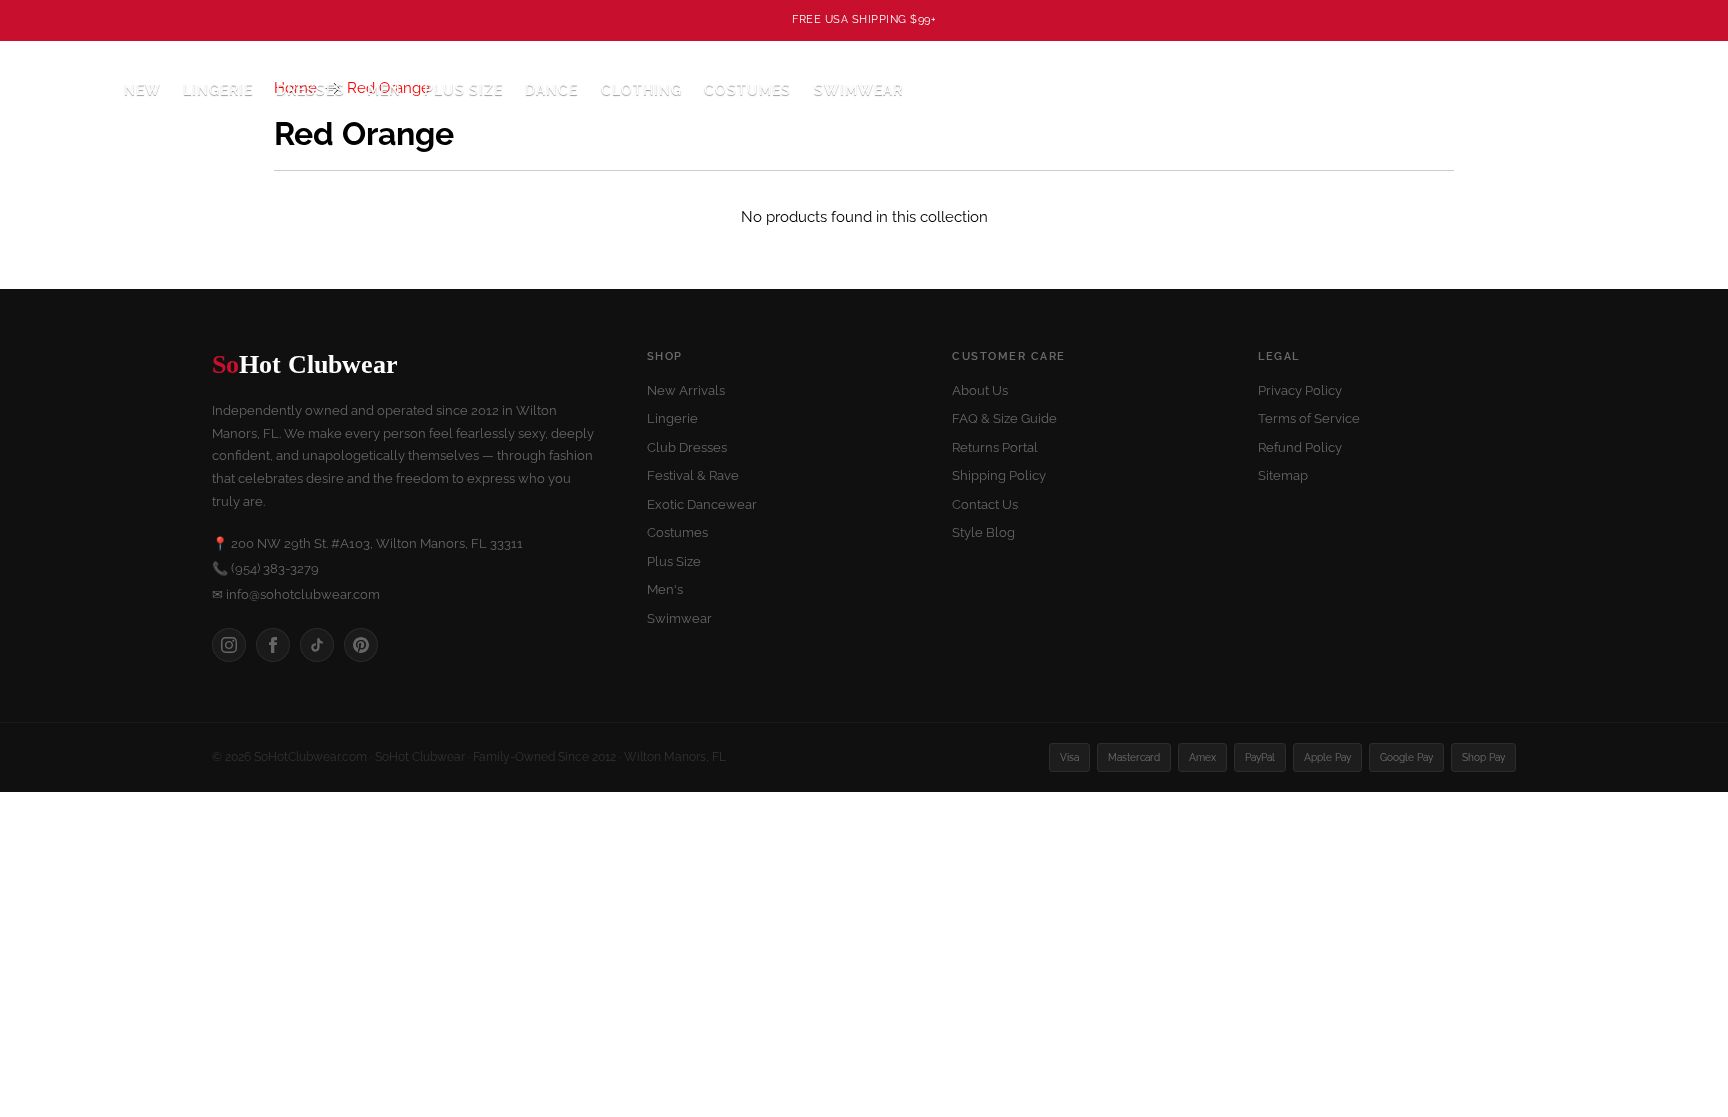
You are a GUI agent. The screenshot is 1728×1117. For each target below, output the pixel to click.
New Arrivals (686, 390)
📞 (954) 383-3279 (265, 568)
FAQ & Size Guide (1004, 418)
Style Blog (983, 532)
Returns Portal (995, 447)
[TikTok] (317, 645)
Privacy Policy (1300, 390)
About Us (980, 390)
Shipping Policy (999, 475)
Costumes (677, 532)
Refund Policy (1300, 447)
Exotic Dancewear (702, 504)
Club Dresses (687, 447)
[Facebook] (273, 645)
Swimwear (858, 90)
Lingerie (672, 418)
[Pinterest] (361, 645)
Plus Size (463, 90)
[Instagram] (229, 645)
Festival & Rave (693, 475)
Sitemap (1283, 475)
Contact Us (985, 504)
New (142, 90)
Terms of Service (1309, 418)
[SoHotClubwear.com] (61, 90)
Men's (665, 589)
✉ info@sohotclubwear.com (296, 594)
